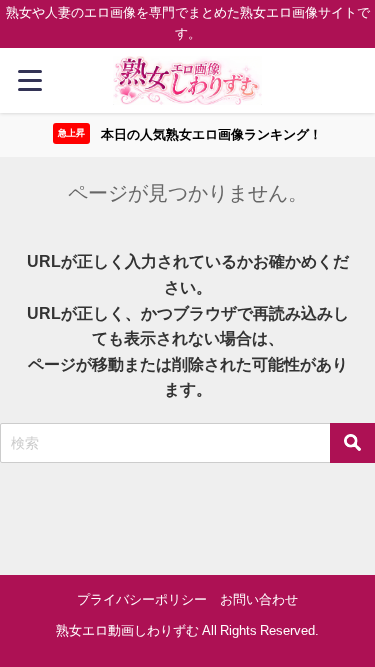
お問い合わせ (259, 599)
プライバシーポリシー (142, 599)
